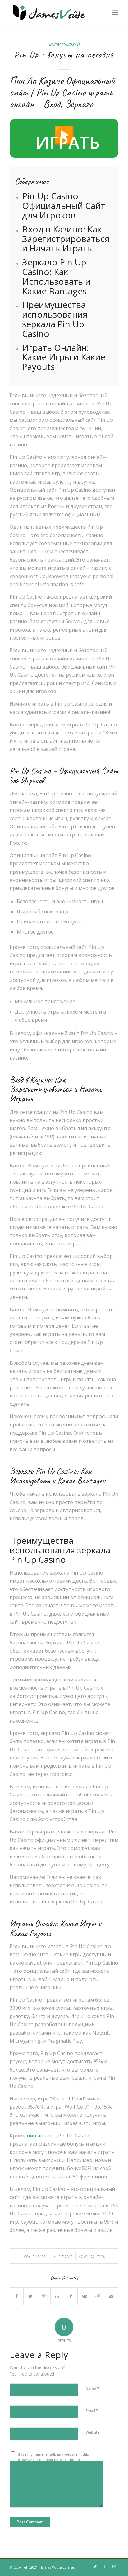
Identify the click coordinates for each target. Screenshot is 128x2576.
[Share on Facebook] (17, 2296)
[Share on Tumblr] (71, 2296)
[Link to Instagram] (114, 2566)
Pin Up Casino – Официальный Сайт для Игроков (64, 205)
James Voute (94, 2256)
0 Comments (62, 2256)
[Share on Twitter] (30, 2296)
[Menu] (115, 12)
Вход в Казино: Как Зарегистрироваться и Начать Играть (66, 239)
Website (93, 2432)
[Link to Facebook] (104, 2566)
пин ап (35, 2136)
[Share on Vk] (84, 2296)
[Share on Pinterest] (44, 2296)
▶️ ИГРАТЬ (68, 138)
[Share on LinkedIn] (57, 2296)
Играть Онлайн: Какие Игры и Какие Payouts (64, 357)
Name (92, 2388)
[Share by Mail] (112, 2296)
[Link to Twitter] (95, 2566)
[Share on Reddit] (98, 2296)
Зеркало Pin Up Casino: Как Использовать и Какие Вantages (56, 276)
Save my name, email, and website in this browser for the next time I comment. (53, 2457)
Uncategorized (64, 44)
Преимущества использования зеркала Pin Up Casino (55, 319)
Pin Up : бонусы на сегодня (64, 54)
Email (92, 2410)
